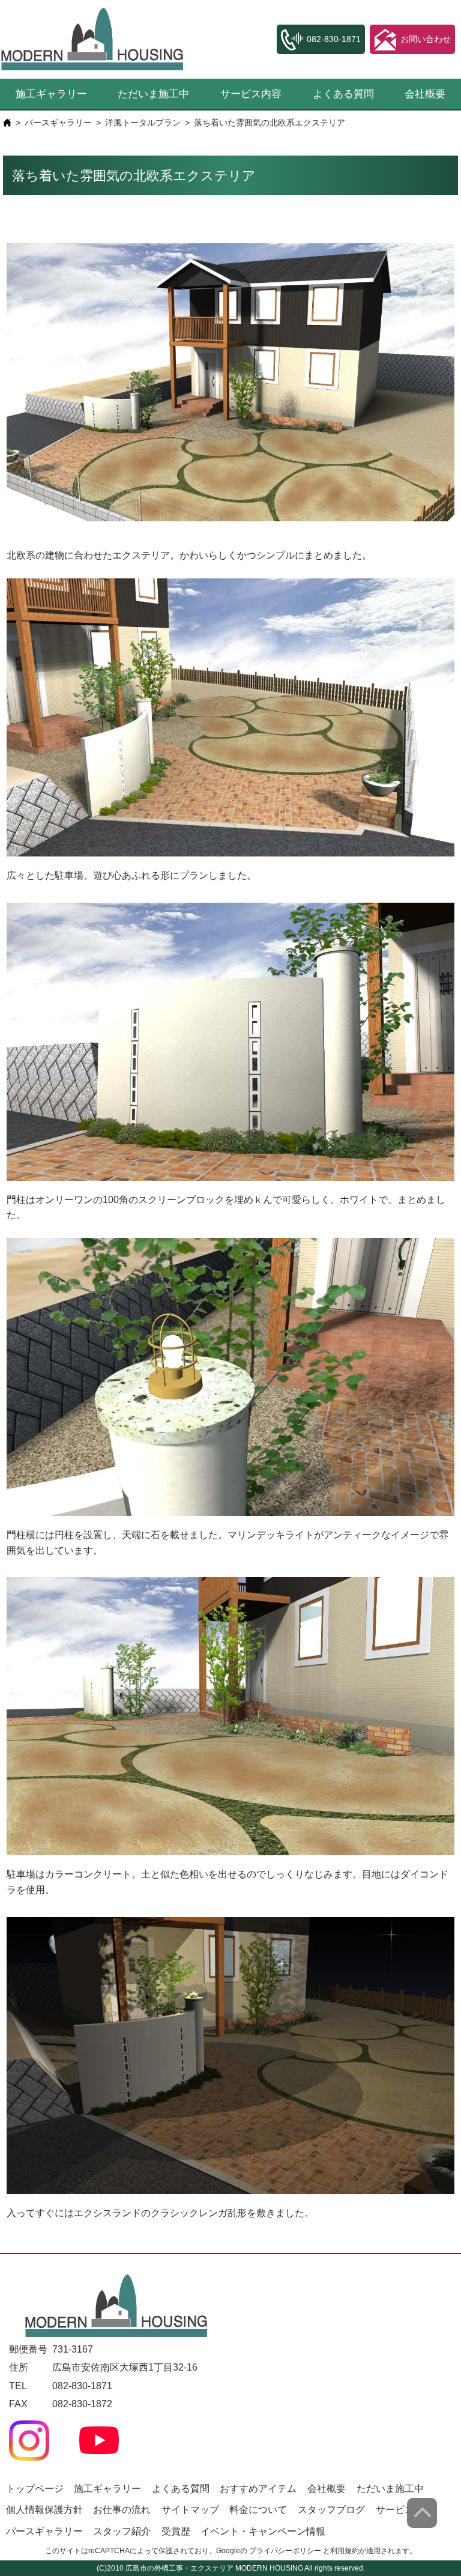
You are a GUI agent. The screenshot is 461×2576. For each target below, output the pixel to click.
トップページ (35, 2489)
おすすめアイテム (258, 2489)
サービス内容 (251, 94)
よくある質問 (343, 94)
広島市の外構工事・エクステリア (179, 2568)
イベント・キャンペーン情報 (263, 2531)
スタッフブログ (331, 2510)
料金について (258, 2510)
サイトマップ (190, 2510)
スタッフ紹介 (122, 2531)
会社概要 (425, 94)
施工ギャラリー (51, 94)
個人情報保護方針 (44, 2510)
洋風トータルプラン (143, 123)
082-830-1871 (82, 2386)
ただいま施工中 (153, 94)
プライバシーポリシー (285, 2551)
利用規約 (345, 2551)
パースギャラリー (58, 123)
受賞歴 (176, 2531)
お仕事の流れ (122, 2510)
